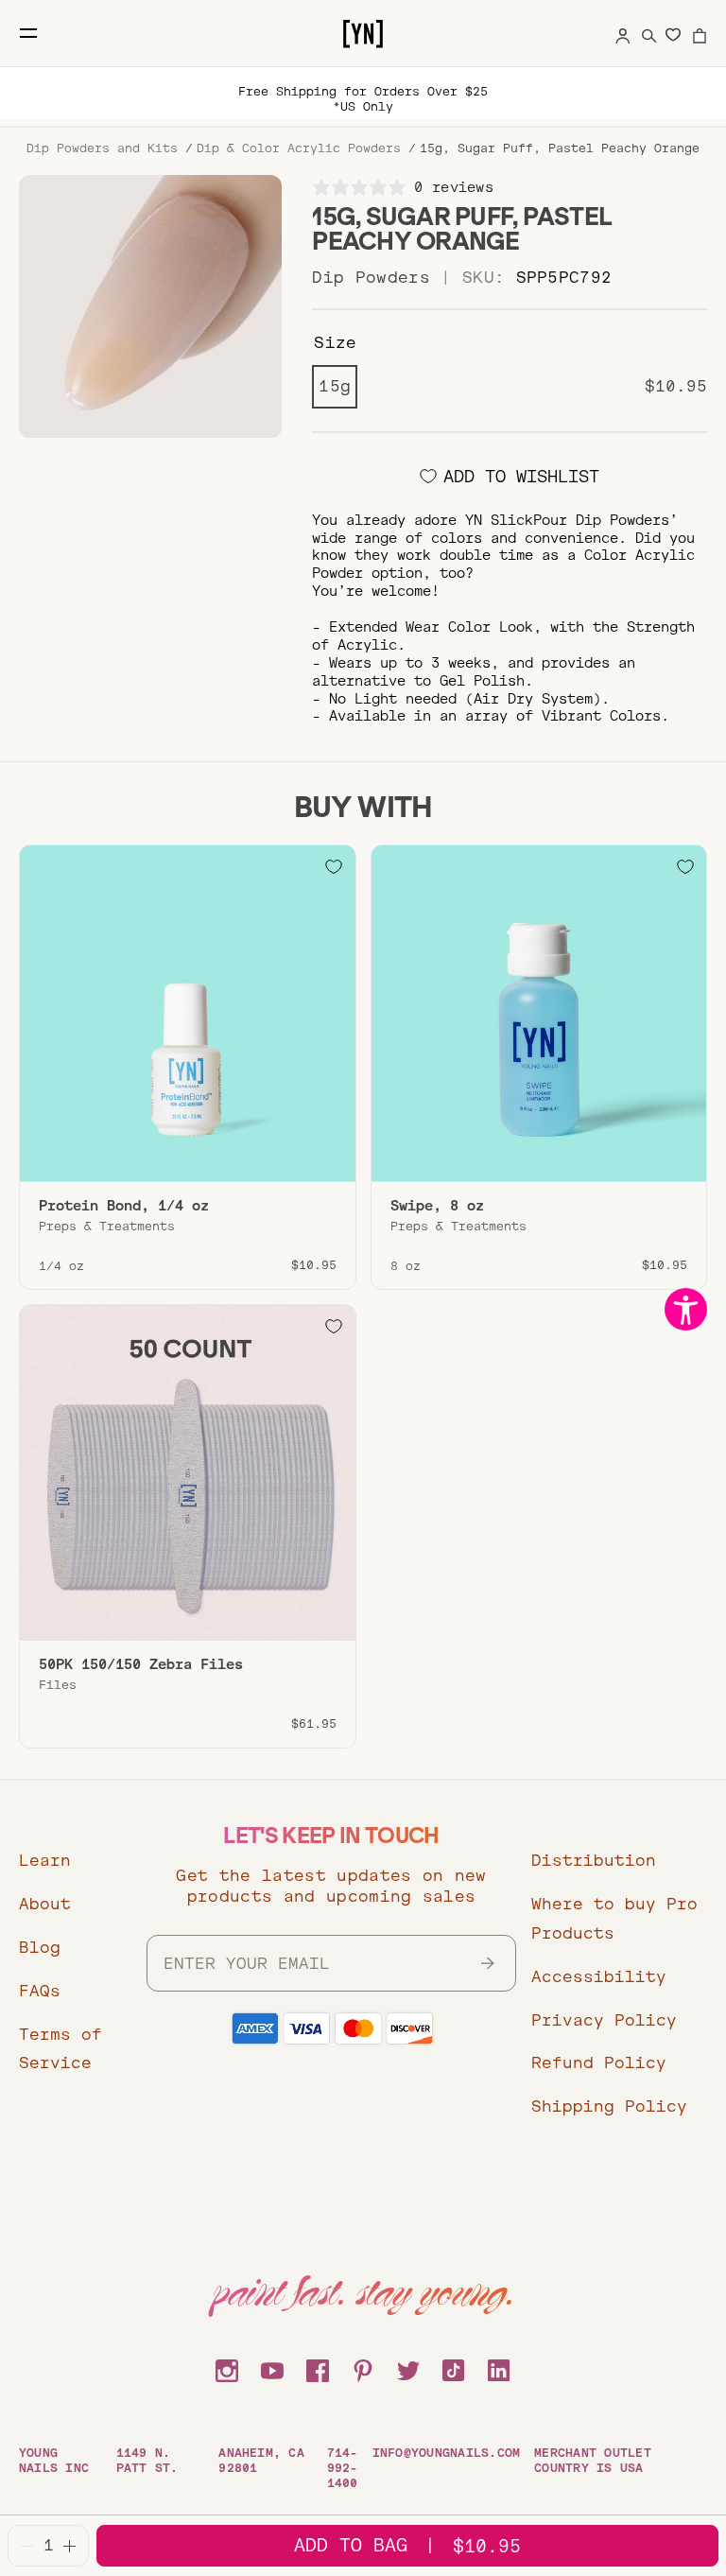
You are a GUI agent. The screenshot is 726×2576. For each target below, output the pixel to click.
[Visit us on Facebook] (318, 2368)
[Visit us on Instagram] (227, 2368)
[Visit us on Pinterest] (363, 2368)
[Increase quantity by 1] (69, 2546)
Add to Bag (407, 2545)
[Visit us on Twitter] (408, 2368)
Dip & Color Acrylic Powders (299, 148)
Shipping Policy (609, 2106)
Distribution (594, 1861)
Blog (40, 1948)
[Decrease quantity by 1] (27, 2546)
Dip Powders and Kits (102, 148)
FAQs (40, 1991)
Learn (45, 1861)
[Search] (649, 33)
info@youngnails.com (447, 2453)
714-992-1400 (343, 2468)
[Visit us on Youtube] (272, 2368)
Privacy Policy (604, 2020)
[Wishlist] (673, 34)
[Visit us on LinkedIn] (499, 2368)
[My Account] (623, 33)
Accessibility (599, 1977)
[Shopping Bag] (700, 33)
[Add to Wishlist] (334, 867)
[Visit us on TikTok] (454, 2368)
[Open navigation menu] (28, 33)
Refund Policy (599, 2063)
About (45, 1904)
